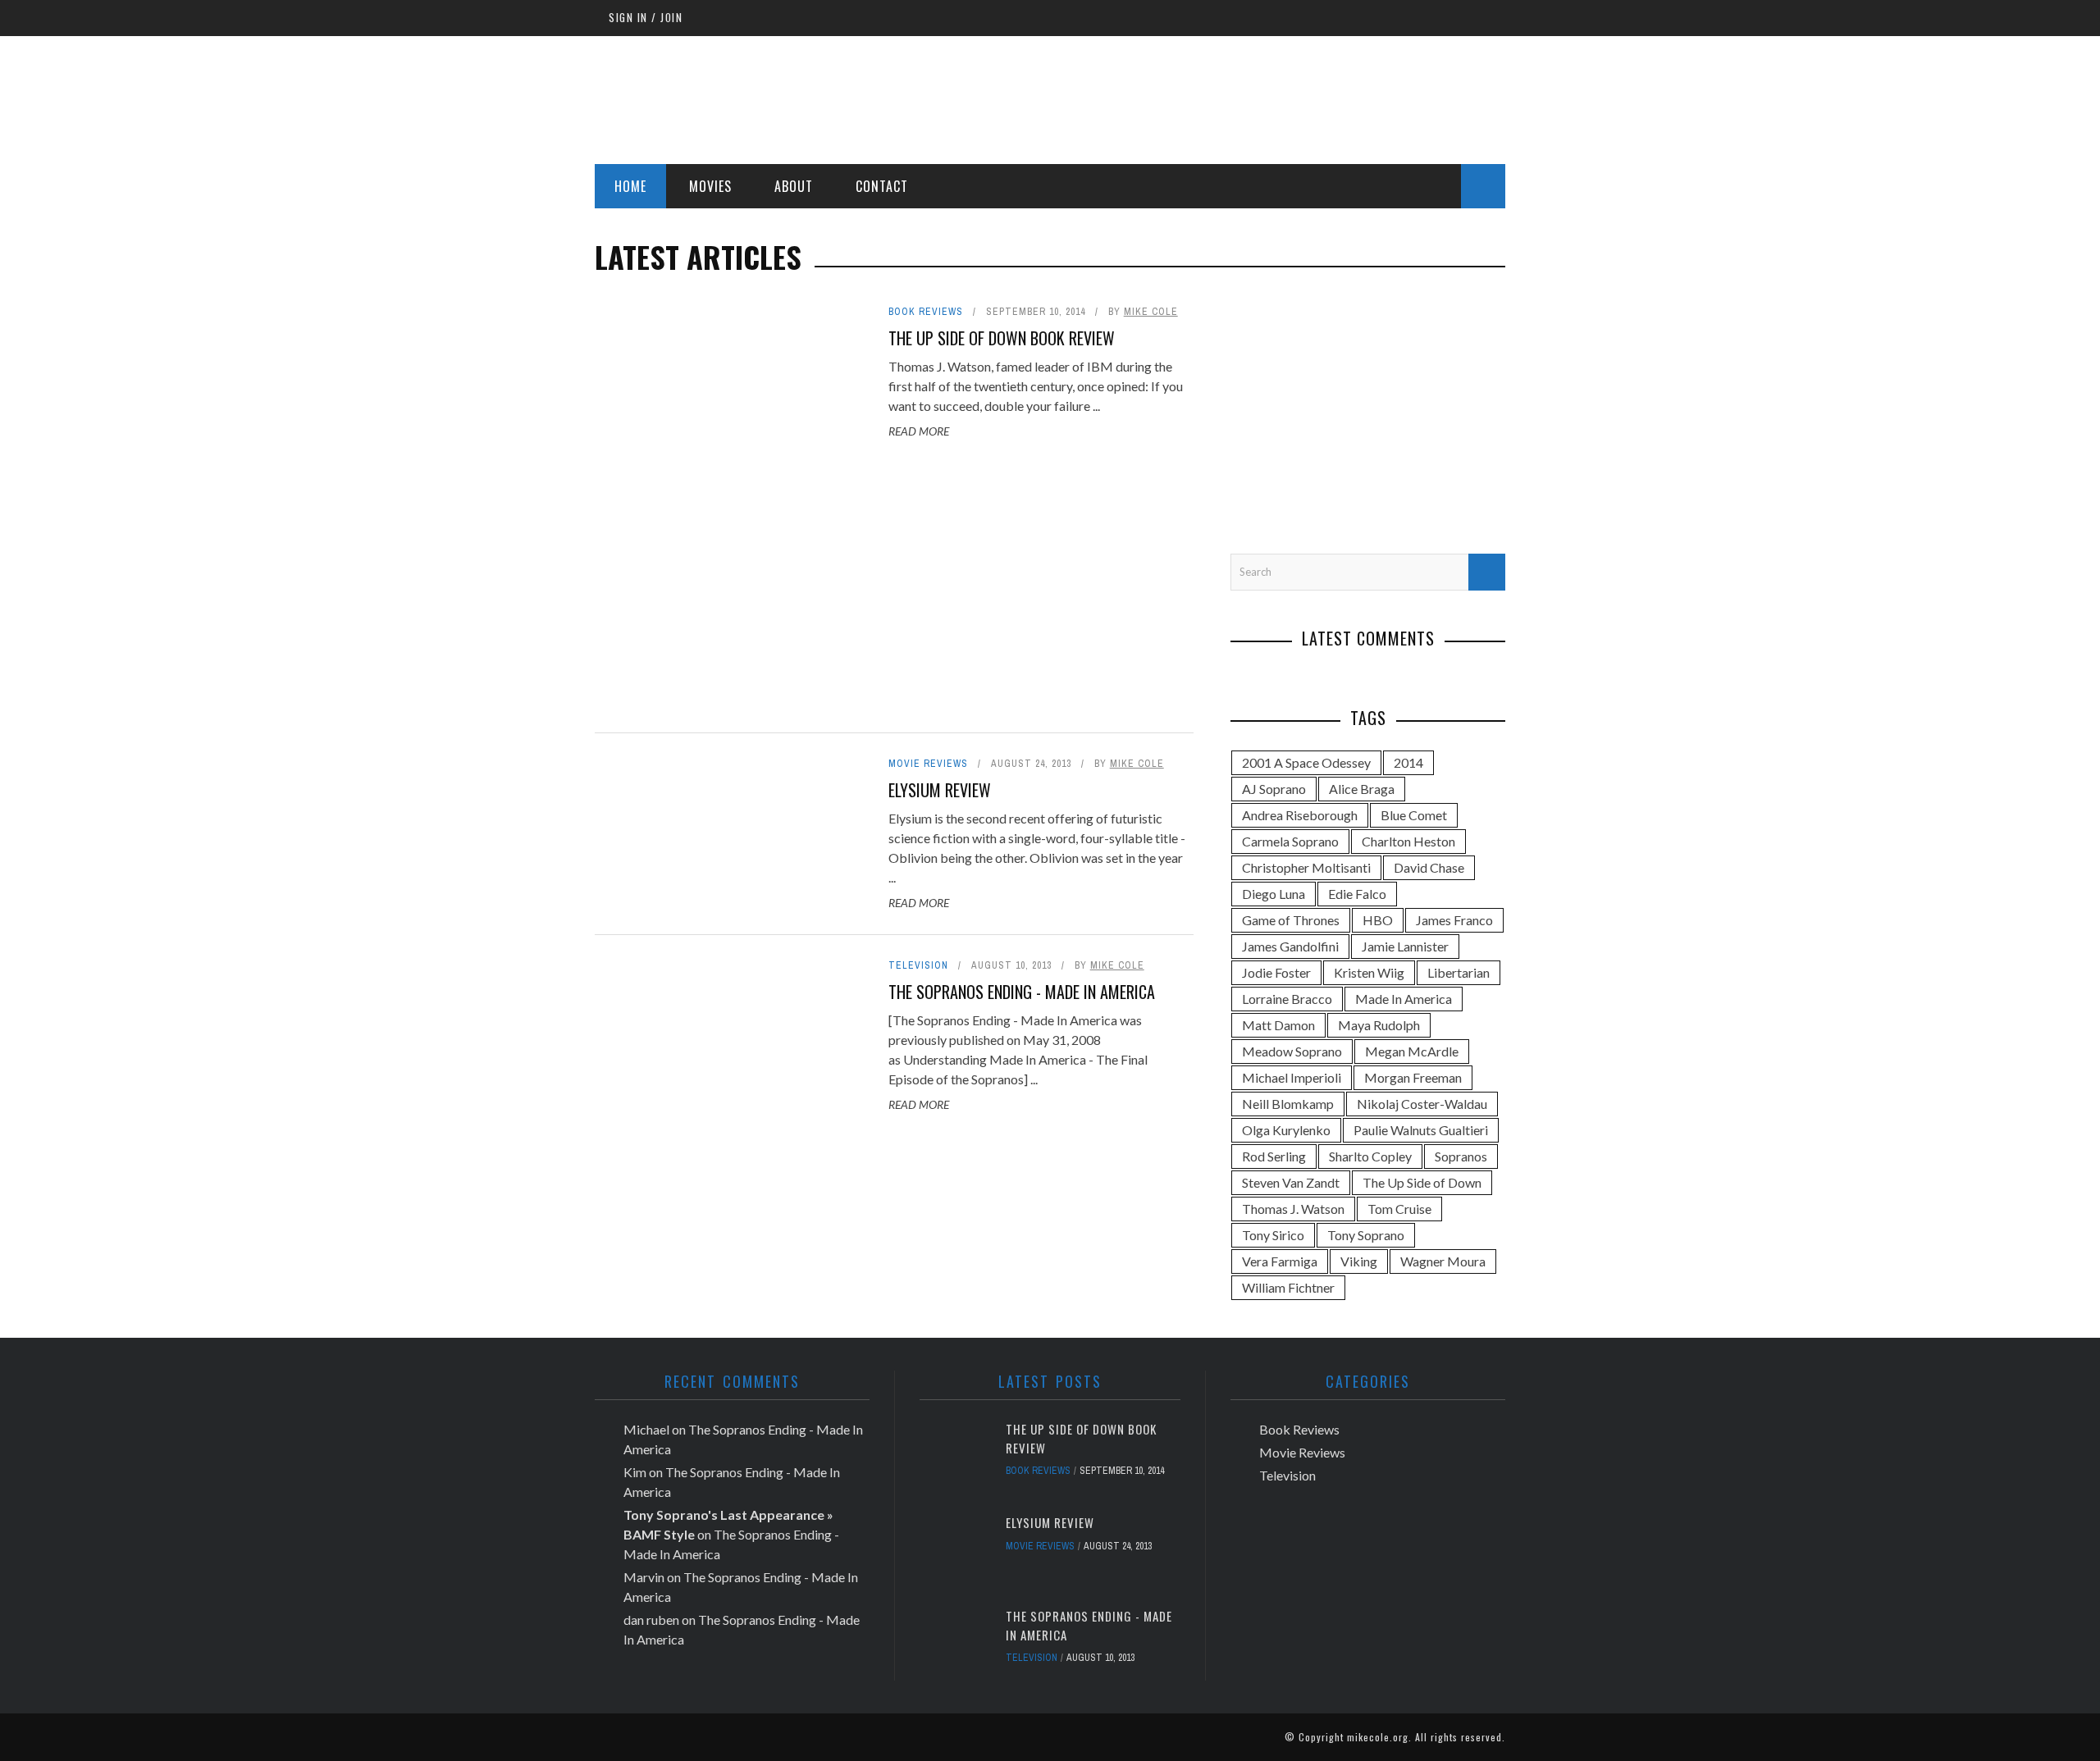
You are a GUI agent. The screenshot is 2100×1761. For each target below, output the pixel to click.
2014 (1408, 762)
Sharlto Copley (1370, 1156)
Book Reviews (926, 312)
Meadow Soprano (1292, 1051)
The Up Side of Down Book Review (1002, 338)
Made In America (1404, 999)
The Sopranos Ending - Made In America (1022, 992)
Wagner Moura (1443, 1261)
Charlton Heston (1408, 841)
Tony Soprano (1366, 1235)
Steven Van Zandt (1291, 1182)
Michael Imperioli (1292, 1077)
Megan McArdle (1412, 1051)
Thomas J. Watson (1293, 1209)
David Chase (1429, 867)
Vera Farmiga (1280, 1261)
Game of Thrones (1291, 920)
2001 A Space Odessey (1306, 762)
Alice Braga (1362, 789)
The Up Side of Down (1422, 1182)
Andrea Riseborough (1300, 815)
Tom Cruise (1399, 1209)
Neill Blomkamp (1288, 1104)
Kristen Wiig (1369, 972)
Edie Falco (1357, 894)
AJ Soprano (1274, 789)
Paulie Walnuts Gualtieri (1421, 1130)
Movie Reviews (928, 764)
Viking (1359, 1261)
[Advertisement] (1207, 98)
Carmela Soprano (1290, 841)
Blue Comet (1414, 815)
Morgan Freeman (1413, 1077)
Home (630, 186)
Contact (882, 186)
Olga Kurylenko (1286, 1130)
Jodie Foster (1276, 972)
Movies (710, 186)
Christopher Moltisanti (1306, 867)
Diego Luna (1274, 894)
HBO (1378, 920)
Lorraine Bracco (1287, 999)
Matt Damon (1278, 1025)
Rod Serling (1274, 1156)
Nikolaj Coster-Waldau (1422, 1104)
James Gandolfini (1290, 946)
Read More (919, 431)
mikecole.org (1378, 1737)
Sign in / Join (646, 17)
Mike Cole (1151, 312)
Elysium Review (940, 790)
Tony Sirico (1273, 1235)
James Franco (1454, 920)
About (794, 186)
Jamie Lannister (1405, 946)
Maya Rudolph (1379, 1025)
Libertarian (1459, 972)
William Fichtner (1288, 1287)
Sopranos (1461, 1156)
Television (918, 965)
